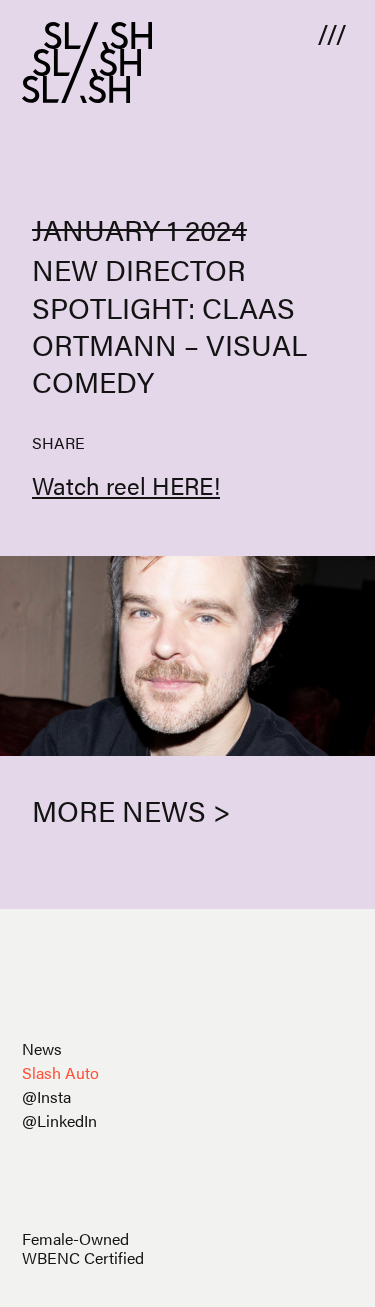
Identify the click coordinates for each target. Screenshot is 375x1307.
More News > (131, 810)
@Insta (46, 1096)
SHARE (58, 442)
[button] (332, 33)
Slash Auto (60, 1072)
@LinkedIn (59, 1120)
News (42, 1048)
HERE (182, 485)
